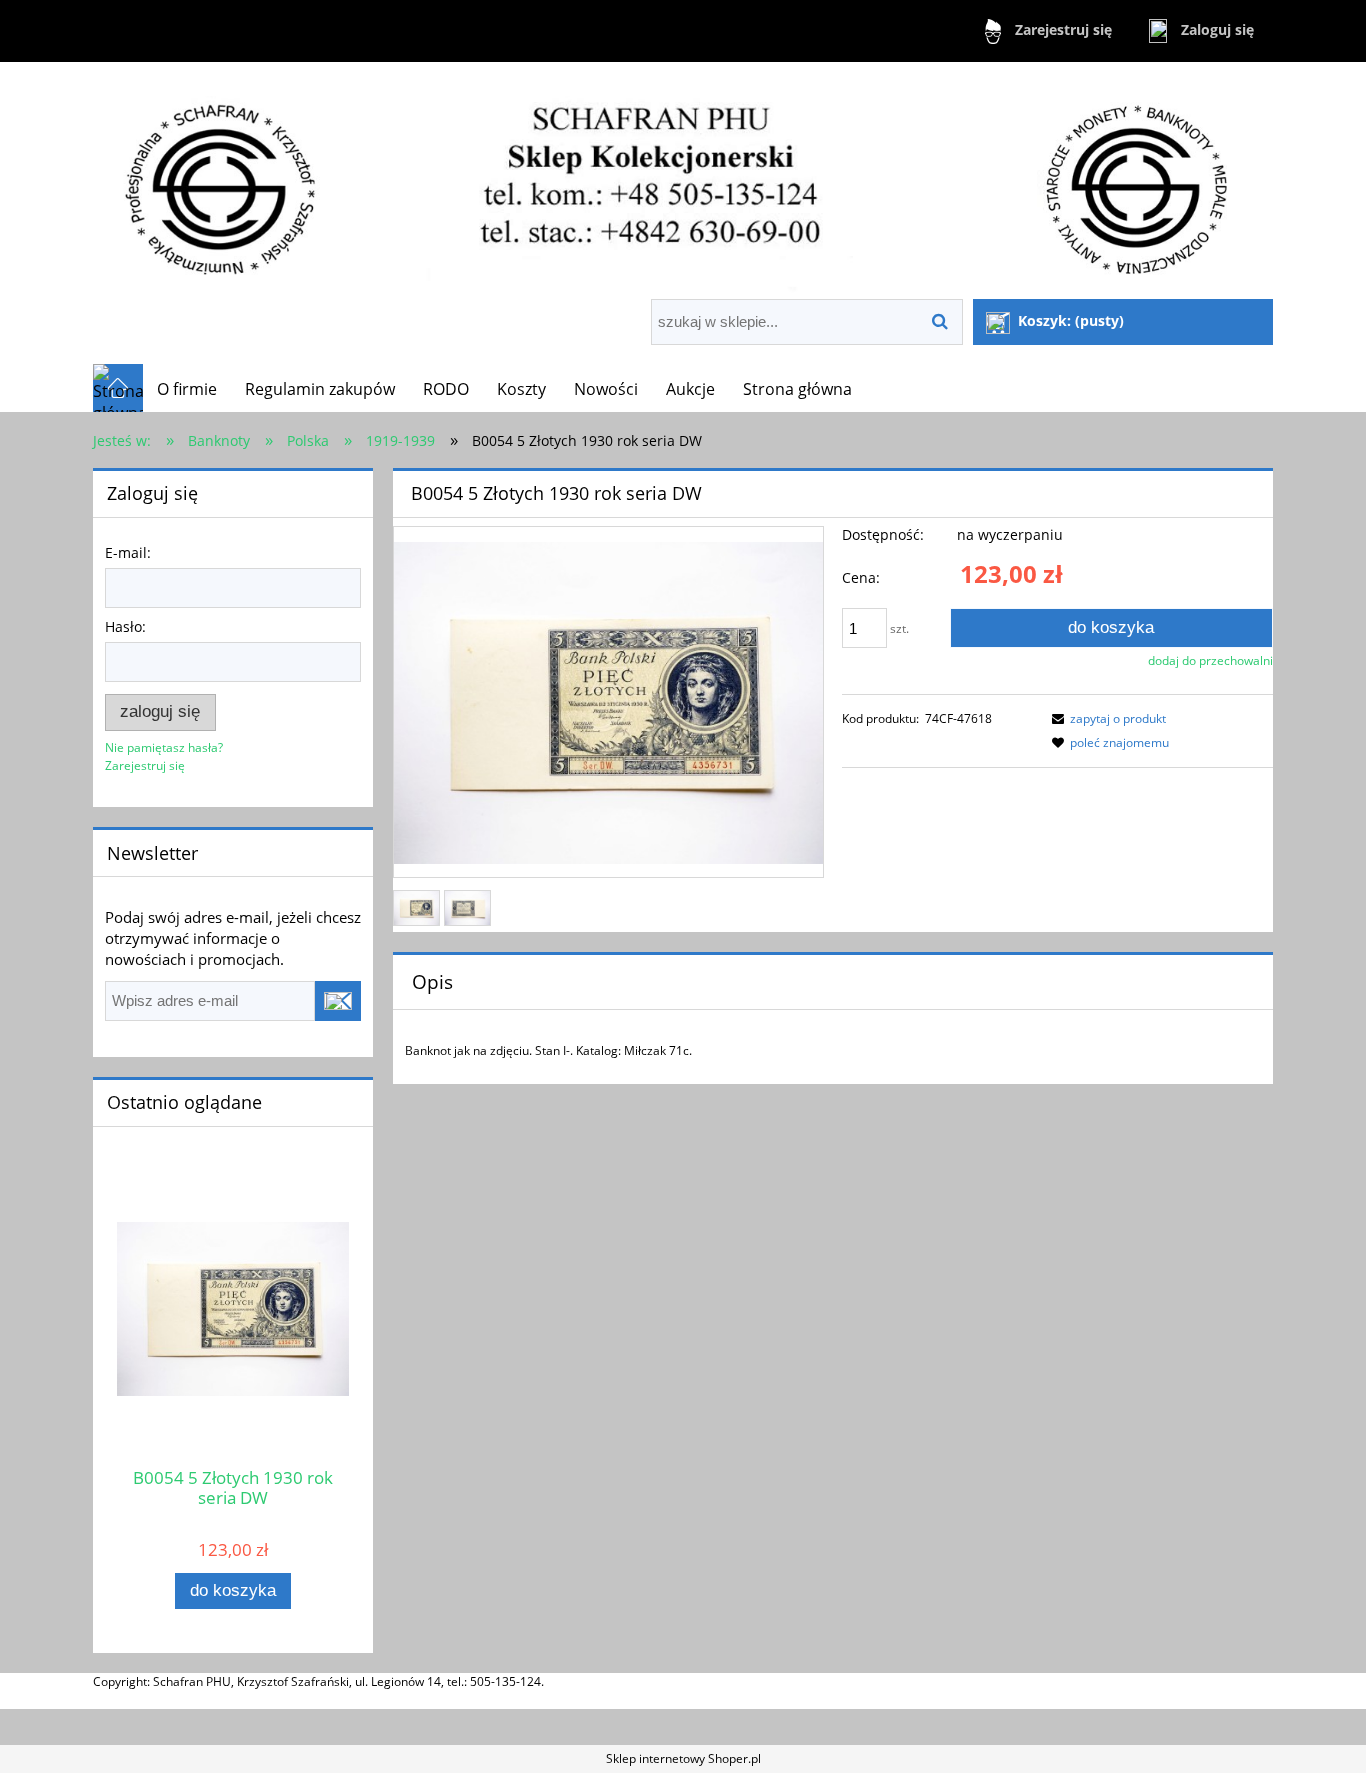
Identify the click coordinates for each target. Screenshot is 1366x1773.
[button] (1106, 718)
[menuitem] (187, 389)
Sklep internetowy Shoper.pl (683, 1758)
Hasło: (125, 626)
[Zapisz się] (338, 1001)
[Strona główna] (683, 182)
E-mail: (128, 552)
